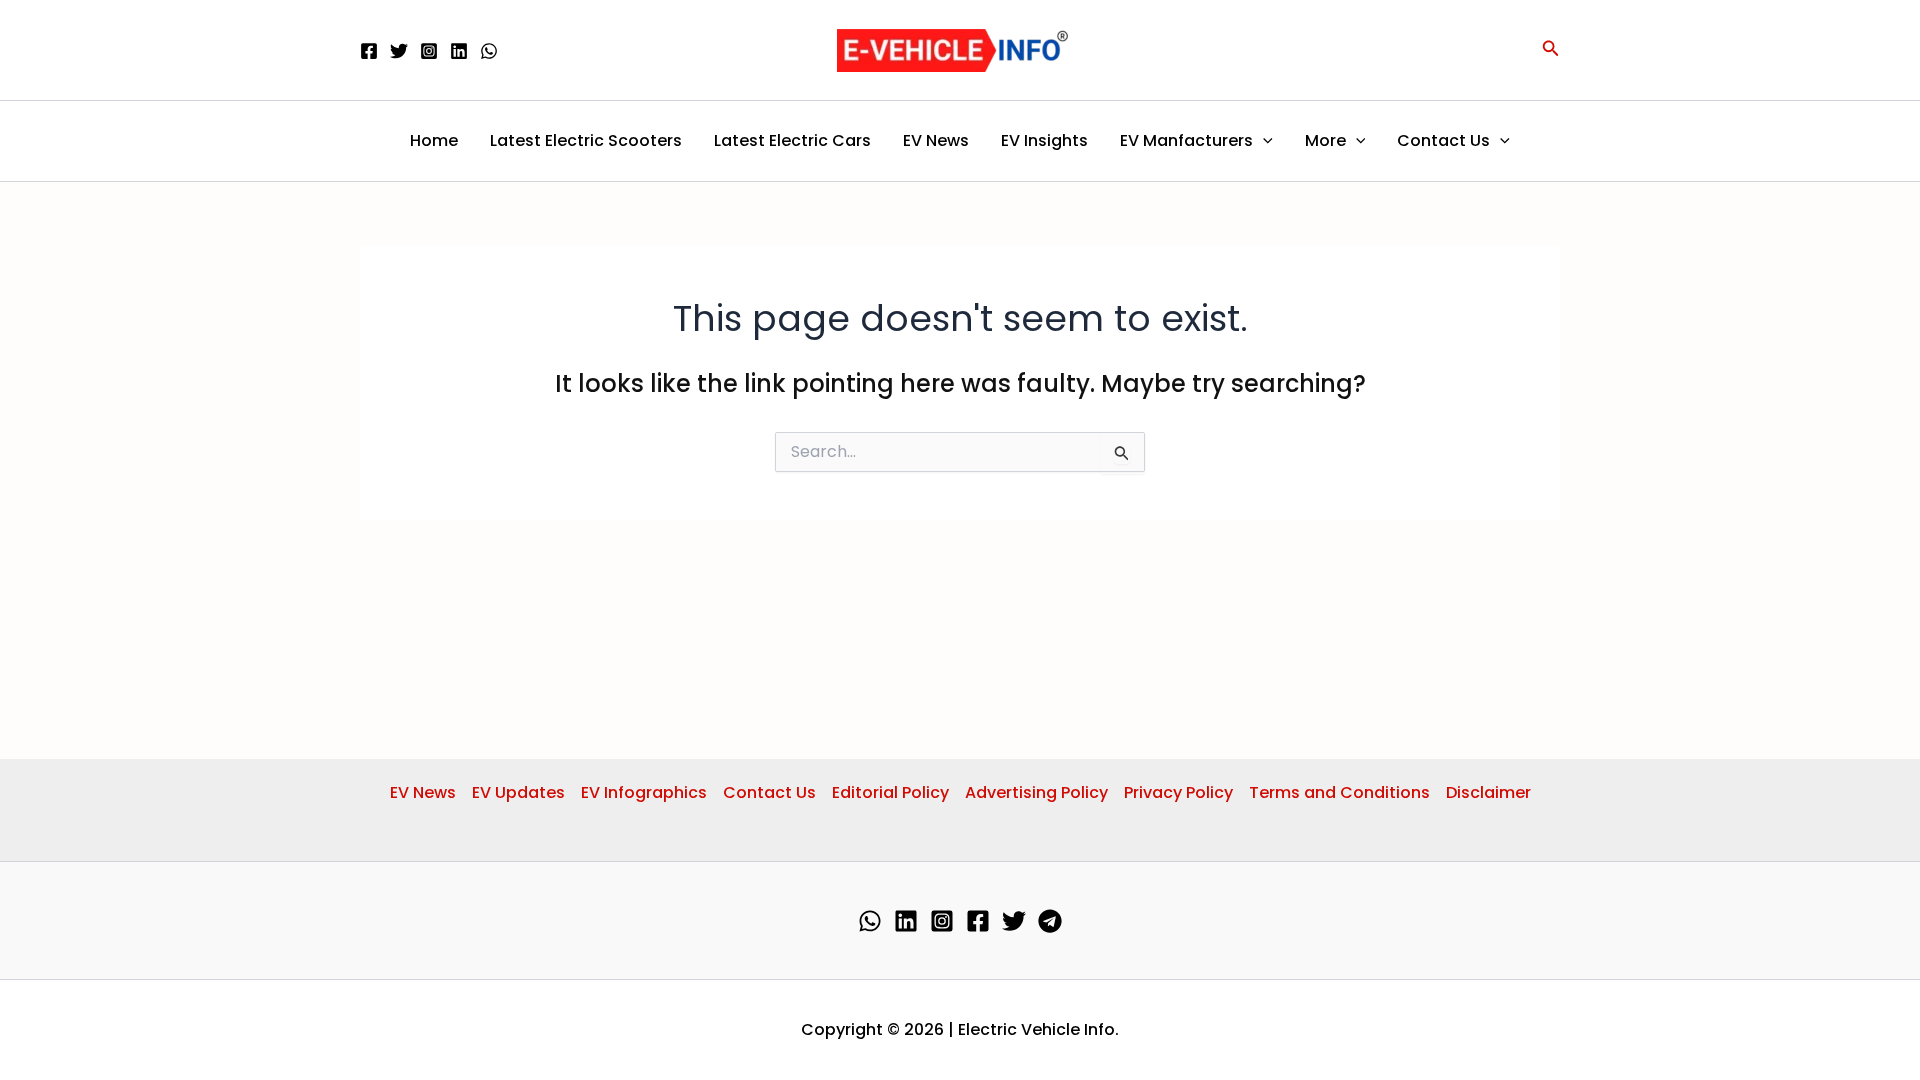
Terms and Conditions (1339, 792)
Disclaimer (1488, 792)
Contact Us (1443, 140)
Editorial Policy (890, 792)
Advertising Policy (1036, 792)
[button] (1551, 50)
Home (434, 140)
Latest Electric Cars (792, 140)
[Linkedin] (459, 51)
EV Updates (518, 792)
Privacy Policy (1178, 792)
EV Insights (1044, 140)
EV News (936, 140)
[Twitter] (399, 51)
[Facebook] (369, 51)
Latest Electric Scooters (586, 140)
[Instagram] (429, 51)
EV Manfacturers (1186, 140)
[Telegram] (1050, 921)
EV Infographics (644, 792)
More (1325, 140)
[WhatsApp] (489, 51)
